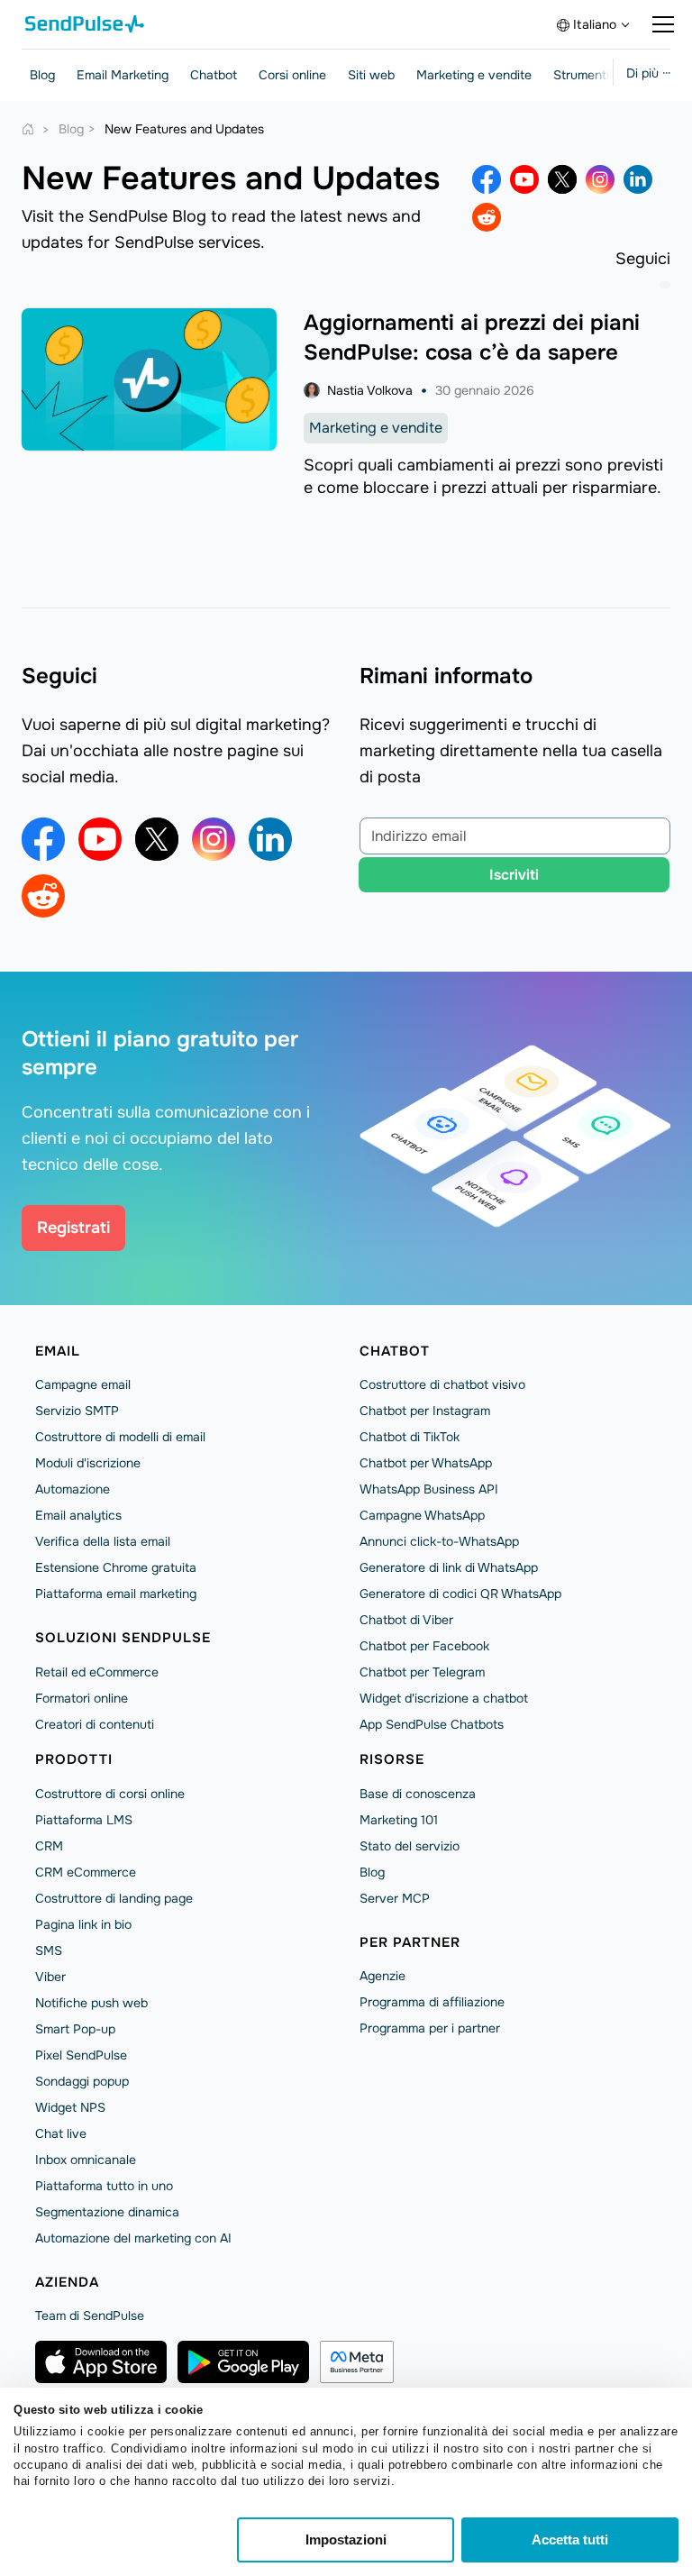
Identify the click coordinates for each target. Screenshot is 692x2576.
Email (58, 1351)
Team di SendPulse (90, 2316)
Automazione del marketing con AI (133, 2238)
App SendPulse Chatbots (432, 1724)
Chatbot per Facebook (424, 1646)
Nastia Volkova (370, 390)
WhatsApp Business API (429, 1489)
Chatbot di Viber (406, 1620)
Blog (42, 75)
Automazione (73, 1489)
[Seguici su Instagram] (600, 179)
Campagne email (83, 1384)
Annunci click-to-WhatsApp (439, 1541)
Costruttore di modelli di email (120, 1437)
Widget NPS (70, 2107)
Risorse (392, 1759)
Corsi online (292, 75)
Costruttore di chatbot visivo (442, 1384)
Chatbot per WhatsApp (426, 1463)
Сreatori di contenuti (95, 1724)
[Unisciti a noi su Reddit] (487, 217)
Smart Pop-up (75, 2029)
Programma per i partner (430, 2028)
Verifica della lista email (103, 1541)
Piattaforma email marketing (116, 1594)
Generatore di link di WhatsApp (449, 1567)
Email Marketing (123, 75)
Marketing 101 (399, 1820)
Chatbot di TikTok (410, 1437)
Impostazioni (346, 2539)
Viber (50, 1977)
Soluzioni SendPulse (123, 1638)
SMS (49, 1950)
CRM (49, 1846)
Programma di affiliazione (432, 2002)
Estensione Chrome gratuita (116, 1567)
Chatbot (214, 75)
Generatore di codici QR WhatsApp (460, 1594)
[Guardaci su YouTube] (524, 179)
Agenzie (382, 1976)
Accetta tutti (570, 2539)
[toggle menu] (663, 24)
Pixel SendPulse (81, 2055)
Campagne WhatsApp (422, 1515)
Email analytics (78, 1515)
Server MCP (395, 1898)
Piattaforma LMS (84, 1820)
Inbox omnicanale (86, 2160)
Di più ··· (648, 73)
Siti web (371, 75)
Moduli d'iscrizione (88, 1463)
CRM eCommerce (86, 1872)
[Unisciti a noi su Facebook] (487, 179)
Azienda (67, 2282)
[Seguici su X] (562, 179)
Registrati (73, 1228)
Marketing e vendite (474, 75)
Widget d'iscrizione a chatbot (444, 1698)
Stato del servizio (410, 1846)
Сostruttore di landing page (114, 1898)
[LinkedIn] (638, 179)
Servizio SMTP (77, 1411)
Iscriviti (514, 875)
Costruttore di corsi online (110, 1794)
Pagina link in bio (83, 1924)
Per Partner (410, 1942)
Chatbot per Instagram (425, 1411)
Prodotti (74, 1759)
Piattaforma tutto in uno (104, 2186)
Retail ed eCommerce (97, 1672)
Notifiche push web (91, 2003)
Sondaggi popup (82, 2081)
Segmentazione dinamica (107, 2212)
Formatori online (82, 1698)
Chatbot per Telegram (422, 1672)
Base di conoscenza (418, 1794)
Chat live (61, 2133)
